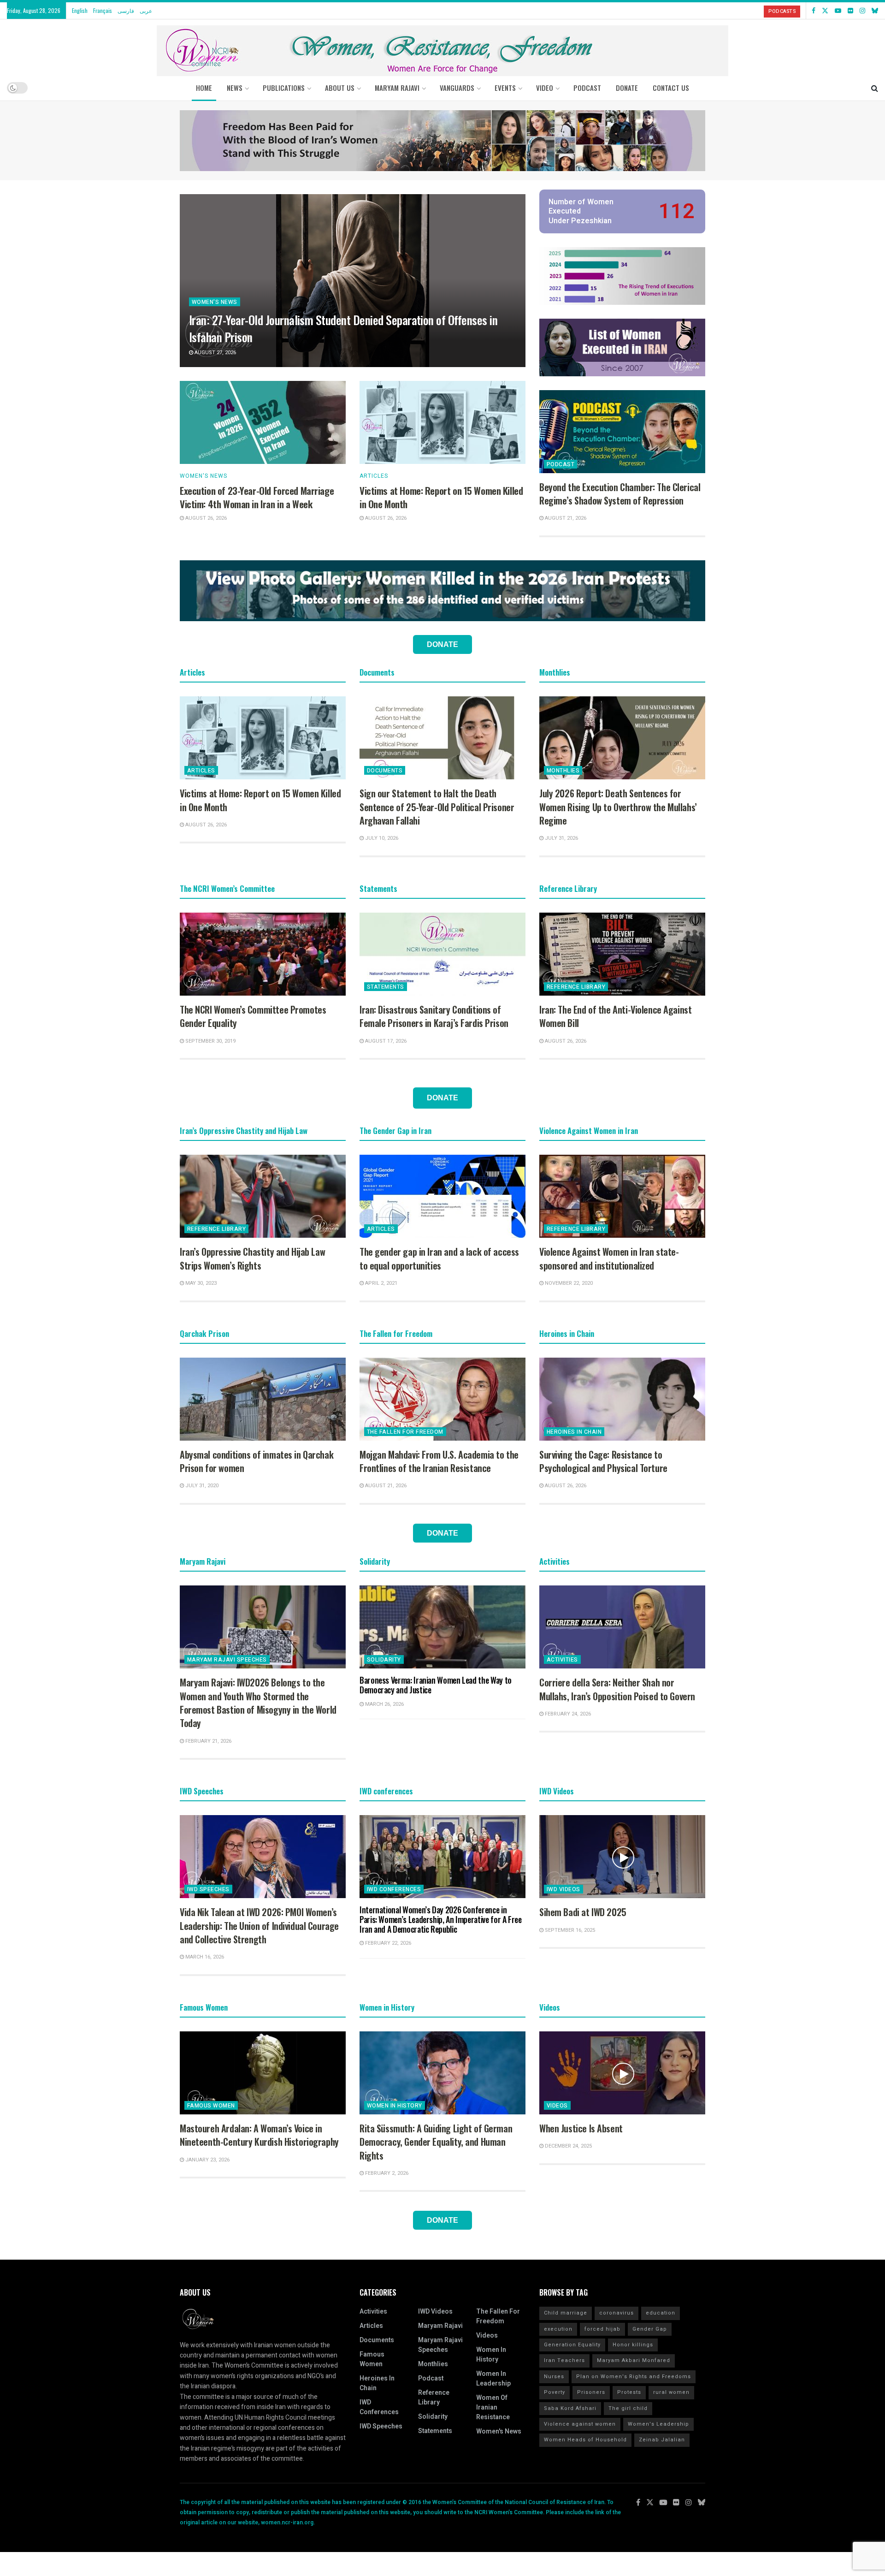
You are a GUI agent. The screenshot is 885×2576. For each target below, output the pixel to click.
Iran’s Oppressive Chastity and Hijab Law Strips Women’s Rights (252, 1258)
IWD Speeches (208, 1889)
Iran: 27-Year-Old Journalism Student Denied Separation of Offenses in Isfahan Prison (343, 328)
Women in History (395, 2106)
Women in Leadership (493, 2379)
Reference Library (576, 987)
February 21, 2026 (208, 1741)
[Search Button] (875, 88)
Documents (385, 771)
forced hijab (602, 2329)
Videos (557, 2106)
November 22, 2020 (568, 1283)
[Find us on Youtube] (838, 11)
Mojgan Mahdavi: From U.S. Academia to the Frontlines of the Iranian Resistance (439, 1461)
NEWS (235, 88)
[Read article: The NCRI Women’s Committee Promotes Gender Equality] (263, 954)
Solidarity (384, 1660)
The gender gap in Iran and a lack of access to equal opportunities (439, 1258)
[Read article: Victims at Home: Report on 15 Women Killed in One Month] (442, 422)
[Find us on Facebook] (814, 11)
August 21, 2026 (565, 518)
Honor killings (633, 2345)
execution (558, 2329)
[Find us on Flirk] (850, 11)
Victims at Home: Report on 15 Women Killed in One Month (441, 497)
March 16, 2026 (204, 1957)
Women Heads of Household (585, 2440)
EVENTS (505, 88)
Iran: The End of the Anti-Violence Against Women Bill (615, 1016)
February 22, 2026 (387, 1943)
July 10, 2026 (381, 838)
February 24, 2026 (567, 1714)
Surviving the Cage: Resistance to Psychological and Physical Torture (603, 1461)
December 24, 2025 (568, 2146)
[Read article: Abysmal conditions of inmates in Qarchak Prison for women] (263, 1399)
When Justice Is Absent (581, 2128)
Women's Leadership (658, 2424)
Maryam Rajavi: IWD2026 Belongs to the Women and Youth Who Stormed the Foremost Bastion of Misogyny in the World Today (258, 1703)
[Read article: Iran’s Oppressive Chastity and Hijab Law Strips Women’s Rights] (263, 1196)
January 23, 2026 (207, 2160)
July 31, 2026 (561, 838)
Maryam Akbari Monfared (634, 2360)
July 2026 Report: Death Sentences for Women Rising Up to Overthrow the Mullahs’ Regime (618, 807)
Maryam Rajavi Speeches (227, 1660)
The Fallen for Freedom (405, 1432)
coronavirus (617, 2313)
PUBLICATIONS (284, 88)
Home (204, 88)
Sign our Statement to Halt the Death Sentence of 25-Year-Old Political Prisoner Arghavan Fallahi (437, 807)
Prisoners (591, 2392)
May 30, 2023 (200, 1283)
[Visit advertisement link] (442, 141)
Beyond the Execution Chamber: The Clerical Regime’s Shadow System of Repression (620, 494)
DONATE (627, 88)
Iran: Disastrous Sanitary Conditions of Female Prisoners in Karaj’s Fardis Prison (434, 1016)
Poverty (555, 2392)
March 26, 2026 (384, 1704)
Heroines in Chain (574, 1432)
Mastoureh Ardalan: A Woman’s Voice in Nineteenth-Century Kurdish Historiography (259, 2135)
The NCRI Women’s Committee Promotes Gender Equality (253, 1016)
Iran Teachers (564, 2360)
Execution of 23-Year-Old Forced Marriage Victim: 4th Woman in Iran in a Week (257, 497)
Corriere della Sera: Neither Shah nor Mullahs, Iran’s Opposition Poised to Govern (617, 1689)
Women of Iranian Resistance (493, 2407)
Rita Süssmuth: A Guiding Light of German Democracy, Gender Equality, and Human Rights (436, 2142)
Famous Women (211, 2106)
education (661, 2313)
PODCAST (587, 88)
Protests (629, 2392)
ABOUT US (340, 88)
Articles (374, 476)
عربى (146, 10)
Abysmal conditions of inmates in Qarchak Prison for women (257, 1461)
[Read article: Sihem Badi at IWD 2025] (622, 1857)
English (80, 10)
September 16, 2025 (569, 1930)
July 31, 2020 (201, 1486)
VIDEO (545, 88)
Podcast (560, 464)
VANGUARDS (457, 88)
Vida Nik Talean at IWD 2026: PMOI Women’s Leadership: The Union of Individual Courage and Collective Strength (259, 1926)
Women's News (215, 302)
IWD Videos (563, 1889)
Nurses (554, 2377)
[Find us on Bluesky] (875, 11)
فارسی (126, 10)
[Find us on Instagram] (862, 11)
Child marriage (566, 2313)
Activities (562, 1660)
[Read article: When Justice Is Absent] (622, 2073)
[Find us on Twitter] (825, 11)
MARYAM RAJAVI (397, 88)
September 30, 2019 (210, 1041)
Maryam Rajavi (440, 2326)
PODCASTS (782, 11)
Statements (386, 987)
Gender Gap (650, 2329)
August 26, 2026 (205, 518)
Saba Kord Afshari (570, 2408)
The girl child (628, 2408)
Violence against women (580, 2424)
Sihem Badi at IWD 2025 (583, 1912)
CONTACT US (671, 88)
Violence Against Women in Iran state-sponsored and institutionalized (609, 1258)
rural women (671, 2392)
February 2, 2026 (386, 2173)
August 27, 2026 (215, 353)
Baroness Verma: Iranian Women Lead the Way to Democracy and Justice (436, 1685)
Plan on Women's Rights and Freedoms (634, 2377)
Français (103, 10)
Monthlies (563, 771)
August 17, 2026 (385, 1041)
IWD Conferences (394, 1889)
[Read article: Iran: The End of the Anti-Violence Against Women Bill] (622, 954)
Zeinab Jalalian (662, 2440)
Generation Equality (572, 2345)
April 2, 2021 (381, 1283)
